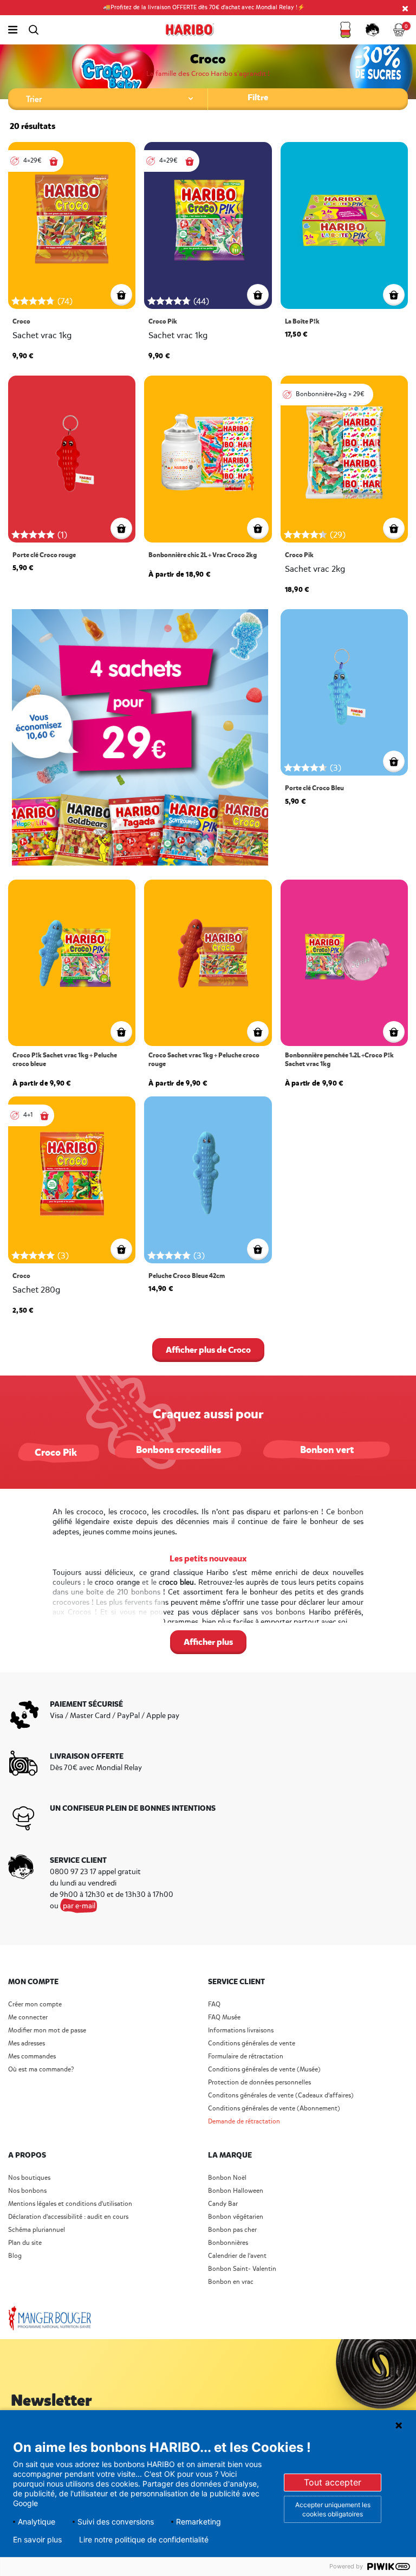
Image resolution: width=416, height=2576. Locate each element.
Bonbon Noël (227, 2178)
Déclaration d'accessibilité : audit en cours (68, 2217)
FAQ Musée (224, 2017)
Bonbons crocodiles (178, 1450)
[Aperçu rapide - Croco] (121, 295)
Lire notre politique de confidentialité (144, 2540)
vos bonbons (283, 1612)
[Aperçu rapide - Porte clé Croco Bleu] (394, 761)
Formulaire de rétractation (246, 2057)
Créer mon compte (35, 2004)
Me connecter (28, 2017)
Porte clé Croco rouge (44, 555)
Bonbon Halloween (236, 2191)
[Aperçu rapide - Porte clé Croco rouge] (121, 528)
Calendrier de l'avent (237, 2256)
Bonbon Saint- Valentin (242, 2269)
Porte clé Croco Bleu (314, 788)
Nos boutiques (29, 2178)
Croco (21, 322)
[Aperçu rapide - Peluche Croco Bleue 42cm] (258, 1249)
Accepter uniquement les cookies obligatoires (333, 2509)
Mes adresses (27, 2044)
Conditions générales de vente (252, 2044)
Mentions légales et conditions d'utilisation (70, 2204)
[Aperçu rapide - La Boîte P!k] (394, 295)
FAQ (214, 2004)
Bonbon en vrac (231, 2282)
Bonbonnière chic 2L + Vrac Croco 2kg (203, 555)
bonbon (350, 1512)
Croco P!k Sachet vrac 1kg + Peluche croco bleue (65, 1060)
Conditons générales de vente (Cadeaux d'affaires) (281, 2096)
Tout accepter (333, 2482)
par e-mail (79, 1906)
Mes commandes (32, 2057)
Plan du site (25, 2243)
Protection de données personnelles (259, 2083)
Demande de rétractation (244, 2122)
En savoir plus (37, 2540)
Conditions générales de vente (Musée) (264, 2070)
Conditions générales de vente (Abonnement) (274, 2109)
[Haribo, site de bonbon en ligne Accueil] (190, 30)
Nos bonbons (27, 2191)
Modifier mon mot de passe (47, 2031)
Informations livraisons (241, 2031)
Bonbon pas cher (232, 2230)
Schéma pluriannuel (37, 2230)
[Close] (405, 8)
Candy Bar (223, 2204)
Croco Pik (163, 322)
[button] (346, 30)
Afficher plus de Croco (208, 1350)
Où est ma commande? (41, 2070)
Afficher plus (208, 1642)
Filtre (258, 97)
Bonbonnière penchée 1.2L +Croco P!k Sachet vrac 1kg (339, 1060)
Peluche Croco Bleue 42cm (187, 1276)
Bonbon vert (327, 1450)
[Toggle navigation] (13, 30)
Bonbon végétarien (236, 2217)
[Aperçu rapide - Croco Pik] (258, 295)
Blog (15, 2256)
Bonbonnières (228, 2243)
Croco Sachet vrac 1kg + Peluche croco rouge (204, 1060)
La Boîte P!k (302, 322)
